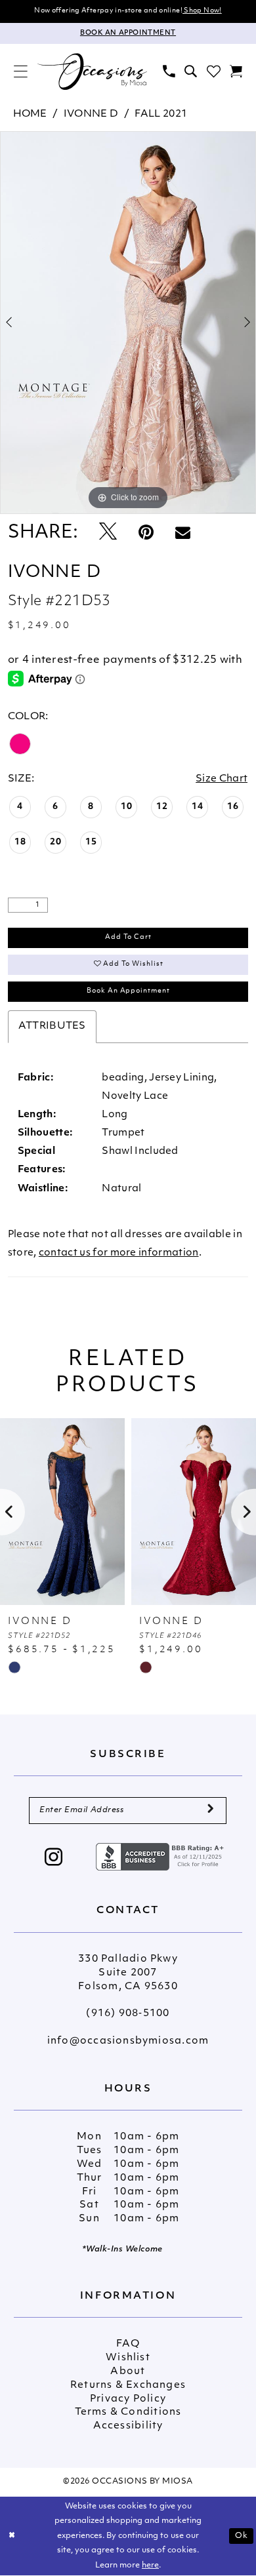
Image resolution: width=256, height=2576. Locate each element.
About (128, 2372)
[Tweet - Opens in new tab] (108, 533)
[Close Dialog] (12, 2536)
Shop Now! (202, 11)
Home (30, 114)
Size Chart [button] (222, 779)
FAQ (128, 2344)
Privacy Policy (128, 2399)
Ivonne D (91, 114)
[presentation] (62, 1512)
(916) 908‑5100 (128, 2014)
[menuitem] (21, 72)
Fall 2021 (161, 114)
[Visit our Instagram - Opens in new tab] (54, 1859)
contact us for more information (119, 1253)
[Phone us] (169, 72)
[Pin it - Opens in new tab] (146, 533)
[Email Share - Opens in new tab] (183, 533)
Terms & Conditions (128, 2412)
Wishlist (128, 2358)
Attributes (52, 1026)
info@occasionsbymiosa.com (128, 2041)
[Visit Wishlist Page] (213, 72)
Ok (242, 2536)
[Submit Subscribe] (211, 1811)
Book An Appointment (128, 991)
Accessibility (128, 2426)
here (150, 2566)
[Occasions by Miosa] (92, 71)
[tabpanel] (128, 323)
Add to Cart (129, 937)
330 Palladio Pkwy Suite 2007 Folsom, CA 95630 (128, 1973)
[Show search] (191, 72)
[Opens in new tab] (161, 1857)
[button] (21, 72)
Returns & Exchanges (128, 2386)
